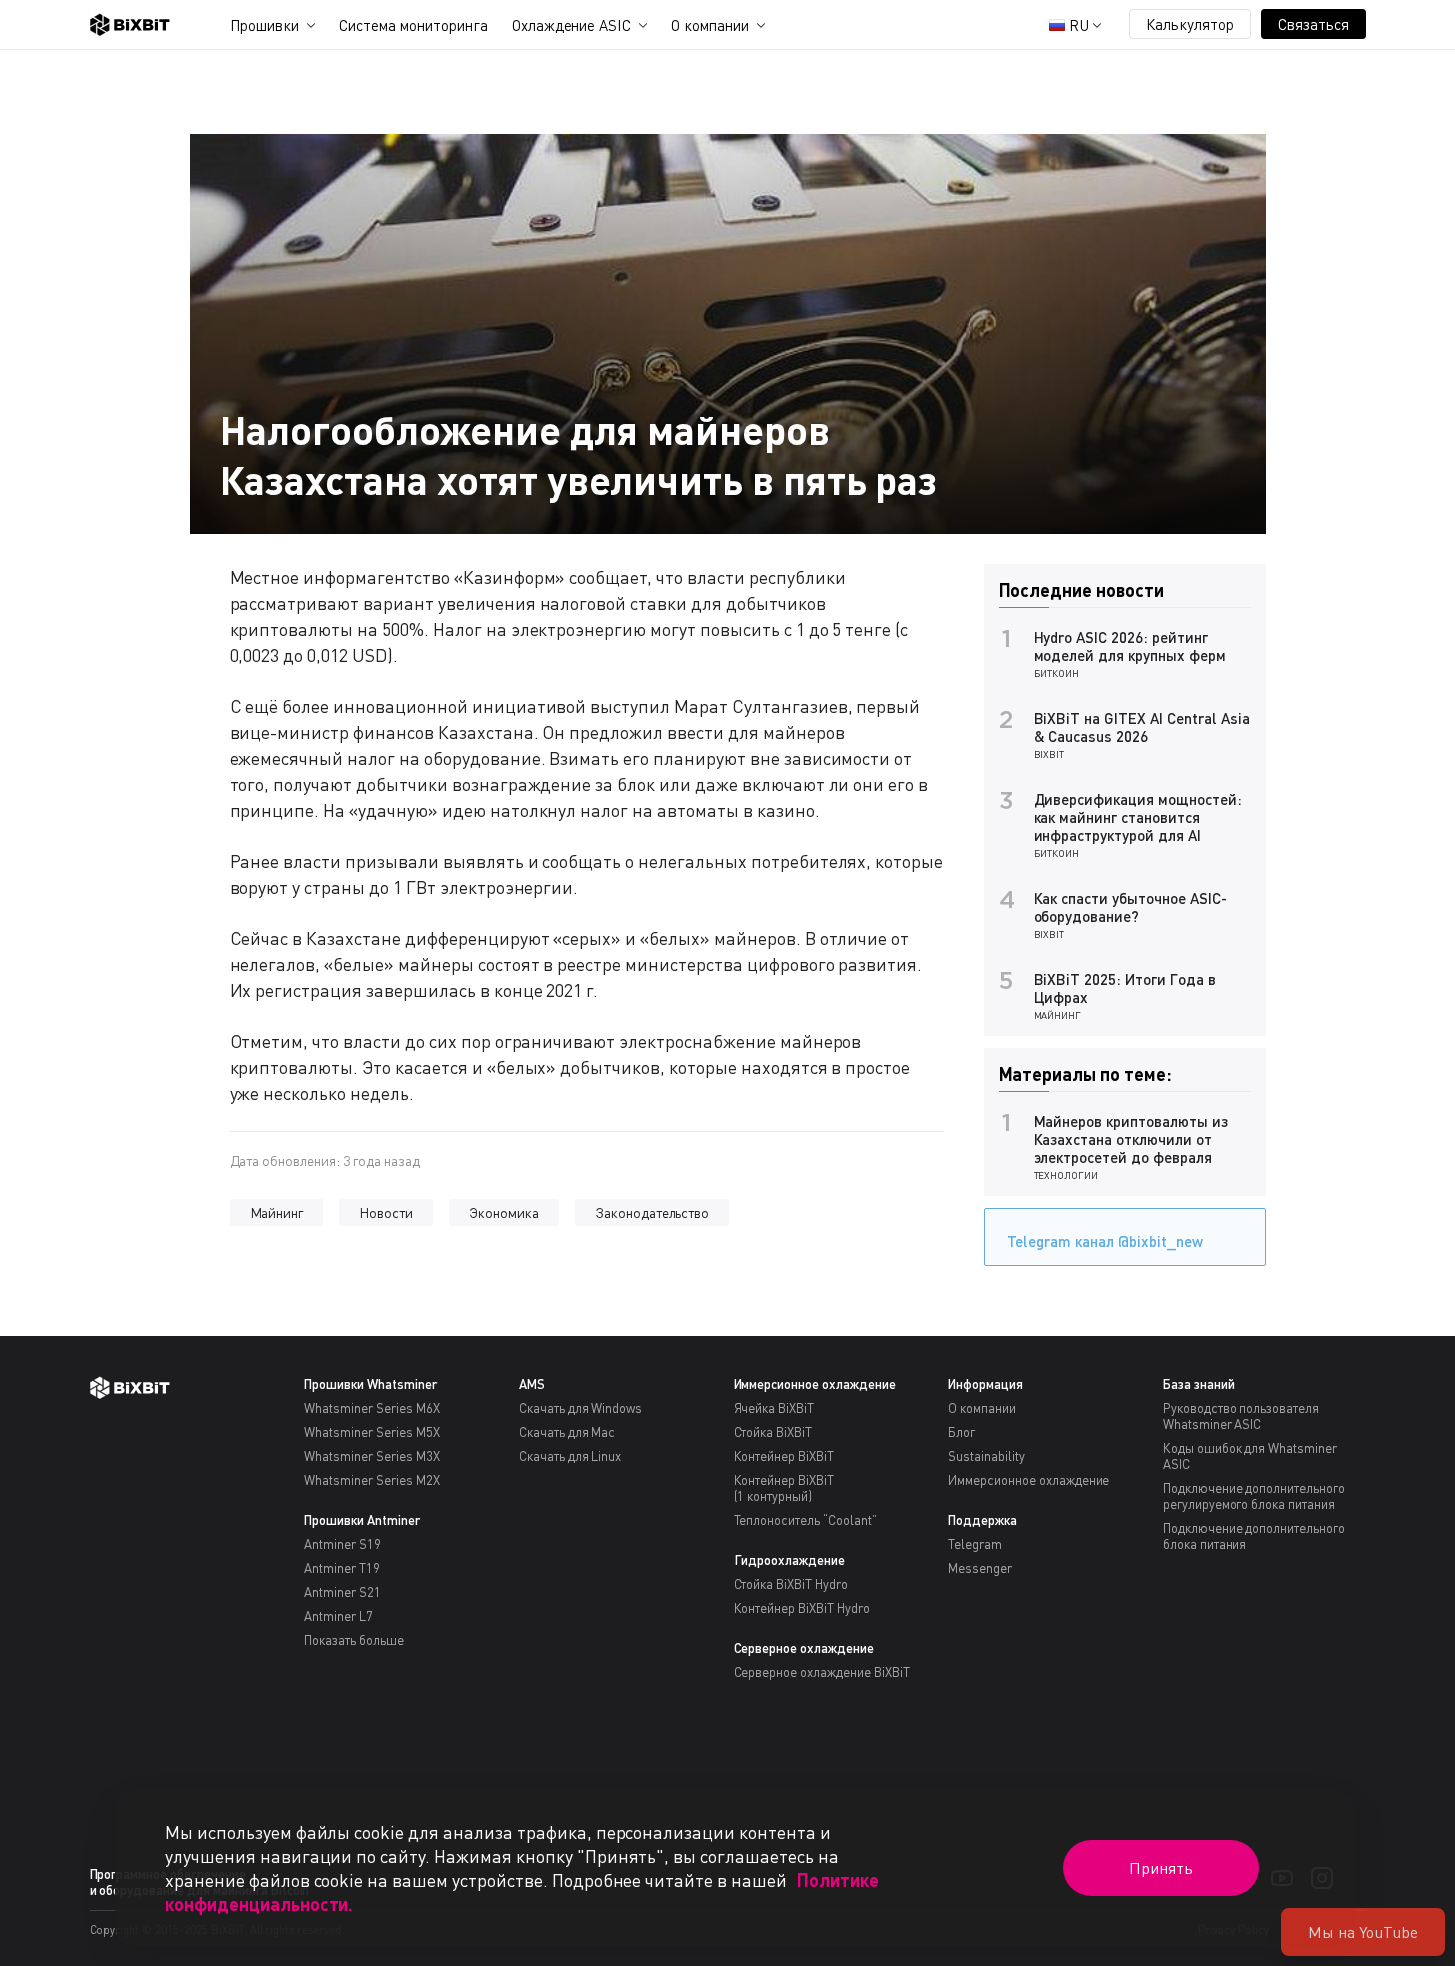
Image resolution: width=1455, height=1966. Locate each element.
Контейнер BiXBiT (784, 1456)
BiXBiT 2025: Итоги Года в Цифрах (1125, 988)
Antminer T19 (342, 1568)
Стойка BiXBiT (773, 1432)
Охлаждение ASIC (572, 25)
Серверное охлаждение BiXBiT (822, 1672)
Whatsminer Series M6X (371, 1408)
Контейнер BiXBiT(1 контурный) (784, 1488)
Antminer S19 (342, 1544)
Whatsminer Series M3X (371, 1456)
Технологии (1066, 1175)
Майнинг (277, 1212)
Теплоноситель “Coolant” (805, 1520)
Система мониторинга (413, 25)
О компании (710, 25)
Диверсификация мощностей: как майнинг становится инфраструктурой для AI (1138, 817)
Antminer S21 (342, 1592)
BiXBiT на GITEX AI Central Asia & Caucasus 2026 (1142, 727)
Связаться (1313, 24)
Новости (386, 1212)
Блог (961, 1432)
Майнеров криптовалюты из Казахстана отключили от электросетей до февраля (1131, 1139)
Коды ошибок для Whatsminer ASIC (1250, 1456)
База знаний (1199, 1384)
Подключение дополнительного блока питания (1254, 1536)
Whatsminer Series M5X (371, 1432)
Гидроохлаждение (790, 1560)
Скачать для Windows (580, 1408)
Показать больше (354, 1640)
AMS (532, 1384)
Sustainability (986, 1456)
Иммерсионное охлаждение (815, 1384)
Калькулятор (1190, 24)
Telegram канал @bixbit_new (1105, 1241)
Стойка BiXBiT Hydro (791, 1584)
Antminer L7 (338, 1616)
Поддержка (982, 1520)
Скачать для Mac (567, 1432)
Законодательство (652, 1212)
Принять (1161, 1868)
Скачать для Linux (570, 1456)
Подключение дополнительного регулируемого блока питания (1254, 1496)
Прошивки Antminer (362, 1520)
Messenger (980, 1568)
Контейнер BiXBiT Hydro (802, 1608)
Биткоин (1057, 673)
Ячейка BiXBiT (774, 1408)
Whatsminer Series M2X (371, 1480)
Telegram (975, 1544)
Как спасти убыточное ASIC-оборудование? (1130, 907)
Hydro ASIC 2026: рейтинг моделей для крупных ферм (1130, 646)
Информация (985, 1384)
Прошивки (265, 25)
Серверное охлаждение (804, 1648)
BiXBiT (1049, 754)
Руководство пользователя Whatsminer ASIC (1241, 1416)
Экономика (504, 1212)
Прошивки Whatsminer (370, 1384)
